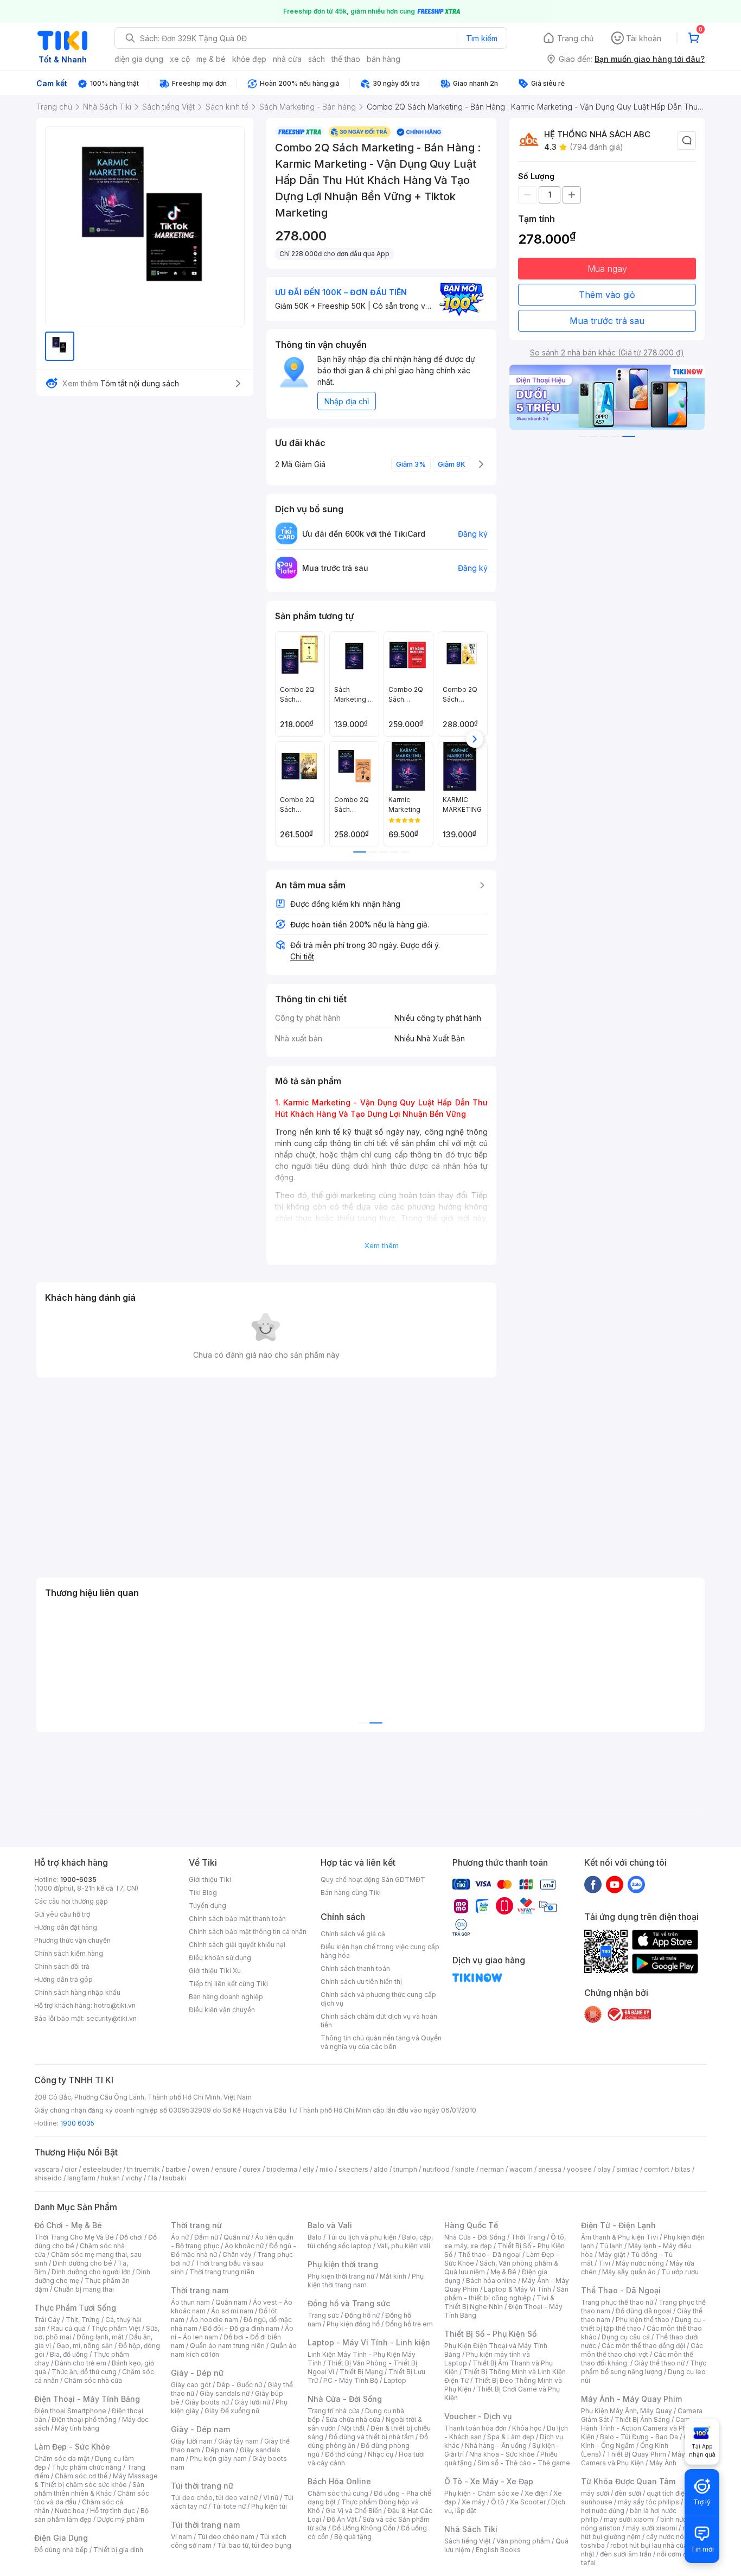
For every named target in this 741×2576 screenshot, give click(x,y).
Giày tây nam (238, 2441)
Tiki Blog (203, 1893)
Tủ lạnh (611, 2246)
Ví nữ (271, 2498)
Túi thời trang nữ (202, 2486)
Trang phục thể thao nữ (617, 2302)
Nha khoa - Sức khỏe (502, 2454)
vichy (134, 2178)
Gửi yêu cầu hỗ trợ (62, 1914)
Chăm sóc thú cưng (338, 2493)
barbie (176, 2169)
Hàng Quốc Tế (471, 2225)
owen (200, 2169)
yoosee (579, 2169)
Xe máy (474, 2502)
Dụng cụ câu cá (626, 2337)
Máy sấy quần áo (629, 2272)
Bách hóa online (491, 2281)
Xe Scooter (528, 2502)
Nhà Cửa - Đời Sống (345, 2399)
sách (317, 59)
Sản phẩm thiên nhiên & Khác (89, 2489)
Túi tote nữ (229, 2506)
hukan (110, 2178)
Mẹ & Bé (503, 2272)
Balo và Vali (330, 2225)
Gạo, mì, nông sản (85, 2346)
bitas (683, 2169)
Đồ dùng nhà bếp (61, 2550)
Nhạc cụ (381, 2454)
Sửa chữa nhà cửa (353, 2419)
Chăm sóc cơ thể (81, 2476)
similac (627, 2169)
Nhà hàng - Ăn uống (496, 2445)
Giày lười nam (192, 2441)
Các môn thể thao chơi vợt (642, 2350)
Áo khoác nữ (244, 2246)
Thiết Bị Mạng (361, 2372)
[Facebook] (593, 1884)
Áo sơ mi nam (232, 2311)
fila (152, 2178)
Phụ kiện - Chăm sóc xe (482, 2493)
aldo (381, 2169)
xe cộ (180, 59)
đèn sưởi (628, 2493)
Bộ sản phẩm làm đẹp (91, 2515)
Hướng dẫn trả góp (63, 1979)
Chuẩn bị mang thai (84, 2289)
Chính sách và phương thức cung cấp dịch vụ (378, 1999)
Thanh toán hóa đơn (475, 2428)
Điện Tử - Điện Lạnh (618, 2225)
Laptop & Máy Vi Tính (518, 2289)
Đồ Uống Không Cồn (364, 2528)
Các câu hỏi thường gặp (71, 1901)
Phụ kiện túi (269, 2506)
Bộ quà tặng (353, 2537)
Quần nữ (237, 2237)
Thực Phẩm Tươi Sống (75, 2308)
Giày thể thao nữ (659, 2363)
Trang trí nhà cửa (334, 2411)
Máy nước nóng (640, 2263)
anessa (550, 2169)
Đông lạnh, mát (100, 2337)
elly (308, 2169)
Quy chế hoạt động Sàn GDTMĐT (373, 1879)
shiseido (48, 2178)
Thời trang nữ (196, 2225)
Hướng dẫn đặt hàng (66, 1927)
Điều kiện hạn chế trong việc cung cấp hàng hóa (380, 1951)
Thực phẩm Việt (116, 2328)
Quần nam (231, 2302)
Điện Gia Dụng (61, 2538)
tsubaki (174, 2178)
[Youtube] (615, 1884)
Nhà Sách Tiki (471, 2529)
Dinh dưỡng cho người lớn (91, 2272)
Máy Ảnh (663, 2463)
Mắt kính (393, 2276)
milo (326, 2169)
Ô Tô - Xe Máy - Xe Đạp (489, 2481)
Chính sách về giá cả (353, 1934)
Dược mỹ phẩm (121, 2519)
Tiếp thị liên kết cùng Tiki (228, 1984)
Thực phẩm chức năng (87, 2467)
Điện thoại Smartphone (70, 2411)
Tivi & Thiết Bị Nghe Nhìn (499, 2302)
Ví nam (181, 2537)
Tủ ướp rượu (680, 2272)
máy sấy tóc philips (649, 2502)
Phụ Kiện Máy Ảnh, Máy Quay (627, 2411)
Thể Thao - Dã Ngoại (621, 2290)
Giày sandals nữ (225, 2393)
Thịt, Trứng (83, 2320)
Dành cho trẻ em (81, 2363)
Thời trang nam (200, 2290)
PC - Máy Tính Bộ (351, 2380)
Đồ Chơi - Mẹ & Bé (68, 2225)
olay (604, 2169)
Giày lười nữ (252, 2402)
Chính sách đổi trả (62, 1966)
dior (71, 2169)
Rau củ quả (68, 2328)
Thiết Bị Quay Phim (636, 2454)
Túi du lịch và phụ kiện (362, 2237)
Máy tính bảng (77, 2428)
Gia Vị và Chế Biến (354, 2511)
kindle (465, 2169)
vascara (47, 2169)
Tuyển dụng (207, 1906)
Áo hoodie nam (214, 2320)
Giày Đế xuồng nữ (232, 2411)
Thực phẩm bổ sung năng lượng (644, 2367)
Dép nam (220, 2450)
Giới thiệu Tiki (210, 1879)
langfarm (81, 2178)
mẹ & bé (211, 59)
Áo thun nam (190, 2302)
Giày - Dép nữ (197, 2373)
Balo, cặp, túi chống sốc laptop (370, 2241)
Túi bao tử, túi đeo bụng (254, 2545)
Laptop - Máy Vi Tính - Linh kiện (369, 2342)
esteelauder (102, 2169)
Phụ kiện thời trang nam (366, 2281)
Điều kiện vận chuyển (222, 2010)
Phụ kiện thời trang (343, 2264)
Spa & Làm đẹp (511, 2437)
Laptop (395, 2380)
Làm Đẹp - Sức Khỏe (72, 2447)
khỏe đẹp (249, 59)
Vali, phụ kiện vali (404, 2246)
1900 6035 (77, 2123)
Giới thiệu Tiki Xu (215, 1971)
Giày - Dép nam (200, 2429)
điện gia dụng (139, 59)
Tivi (604, 2263)
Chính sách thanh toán (355, 1968)
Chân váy (237, 2254)
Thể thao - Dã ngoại (489, 2254)
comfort (657, 2169)
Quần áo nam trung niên (227, 2346)
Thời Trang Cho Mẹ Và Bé (74, 2237)
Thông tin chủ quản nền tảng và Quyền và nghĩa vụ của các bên (381, 2042)
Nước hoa (70, 2511)
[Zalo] (636, 1884)
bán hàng (384, 59)
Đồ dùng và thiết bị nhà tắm (371, 2437)
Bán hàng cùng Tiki (351, 1893)
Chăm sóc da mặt (62, 2459)
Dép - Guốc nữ (239, 2385)
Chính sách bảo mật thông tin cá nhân (248, 1932)
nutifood (436, 2169)
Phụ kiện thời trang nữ (341, 2276)
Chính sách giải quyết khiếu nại (237, 1945)
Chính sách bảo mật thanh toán (237, 1919)
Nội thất (353, 2428)
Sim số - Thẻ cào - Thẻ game (524, 2463)
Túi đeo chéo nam (226, 2537)
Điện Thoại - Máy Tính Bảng (87, 2399)
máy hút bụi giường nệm (638, 2532)
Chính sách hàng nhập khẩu (77, 1992)
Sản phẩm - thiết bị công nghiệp (506, 2294)
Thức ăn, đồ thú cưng (84, 2372)
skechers (353, 2169)
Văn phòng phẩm (523, 2541)
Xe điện (536, 2493)
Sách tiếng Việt (468, 2541)
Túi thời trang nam (205, 2525)
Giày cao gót (191, 2385)
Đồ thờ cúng (344, 2454)
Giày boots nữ (207, 2402)
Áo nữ (180, 2237)
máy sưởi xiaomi (651, 2528)
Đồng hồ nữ (362, 2315)
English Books (498, 2550)
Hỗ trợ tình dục (113, 2511)
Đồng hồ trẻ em (409, 2324)
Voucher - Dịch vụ (478, 2416)
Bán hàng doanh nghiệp (226, 1997)
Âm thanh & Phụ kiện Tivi (619, 2237)
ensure (226, 2169)
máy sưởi (595, 2493)
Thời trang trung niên (222, 2272)
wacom (521, 2169)
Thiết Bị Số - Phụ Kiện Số (490, 2334)
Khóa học (527, 2428)
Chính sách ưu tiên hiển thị (361, 1982)
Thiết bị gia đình (118, 2550)
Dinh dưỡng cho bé (82, 2263)
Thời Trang (528, 2237)
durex (252, 2169)
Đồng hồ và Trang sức (349, 2303)
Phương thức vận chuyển (72, 1940)
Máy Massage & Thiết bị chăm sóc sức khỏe (96, 2480)
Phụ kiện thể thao (643, 2320)
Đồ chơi (131, 2237)
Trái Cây (47, 2320)
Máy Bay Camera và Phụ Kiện (640, 2459)
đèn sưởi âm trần (626, 2554)
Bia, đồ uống (69, 2354)
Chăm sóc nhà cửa (93, 2380)
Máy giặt (612, 2254)
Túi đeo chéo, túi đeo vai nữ (214, 2498)
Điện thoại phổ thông (84, 2419)
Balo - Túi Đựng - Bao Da (639, 2437)
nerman (492, 2169)
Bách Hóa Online (339, 2481)
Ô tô (498, 2502)
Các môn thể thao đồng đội (643, 2346)
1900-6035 (78, 1879)
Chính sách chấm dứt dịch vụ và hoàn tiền (379, 2021)
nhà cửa (287, 59)
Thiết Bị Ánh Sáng (642, 2419)
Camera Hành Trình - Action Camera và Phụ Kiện (641, 2428)
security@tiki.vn (111, 2018)
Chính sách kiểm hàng (69, 1953)
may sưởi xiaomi (629, 2519)
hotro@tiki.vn (115, 2005)
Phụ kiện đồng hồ (353, 2324)
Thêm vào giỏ (607, 295)
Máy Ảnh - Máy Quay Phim (631, 2399)
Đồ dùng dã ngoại (644, 2311)
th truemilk (143, 2169)
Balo (315, 2237)
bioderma (282, 2169)
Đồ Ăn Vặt (342, 2519)
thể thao (346, 59)
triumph (405, 2169)
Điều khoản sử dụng (220, 1958)
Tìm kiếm (482, 38)
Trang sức (323, 2315)
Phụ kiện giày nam (218, 2459)
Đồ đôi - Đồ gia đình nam (241, 2328)
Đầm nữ (206, 2237)
